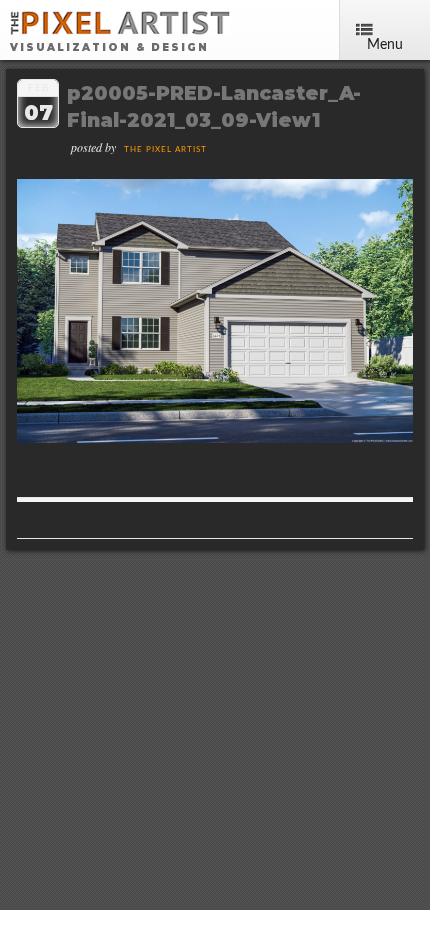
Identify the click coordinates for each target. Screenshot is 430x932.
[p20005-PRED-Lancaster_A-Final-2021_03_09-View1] (215, 438)
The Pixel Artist (165, 150)
